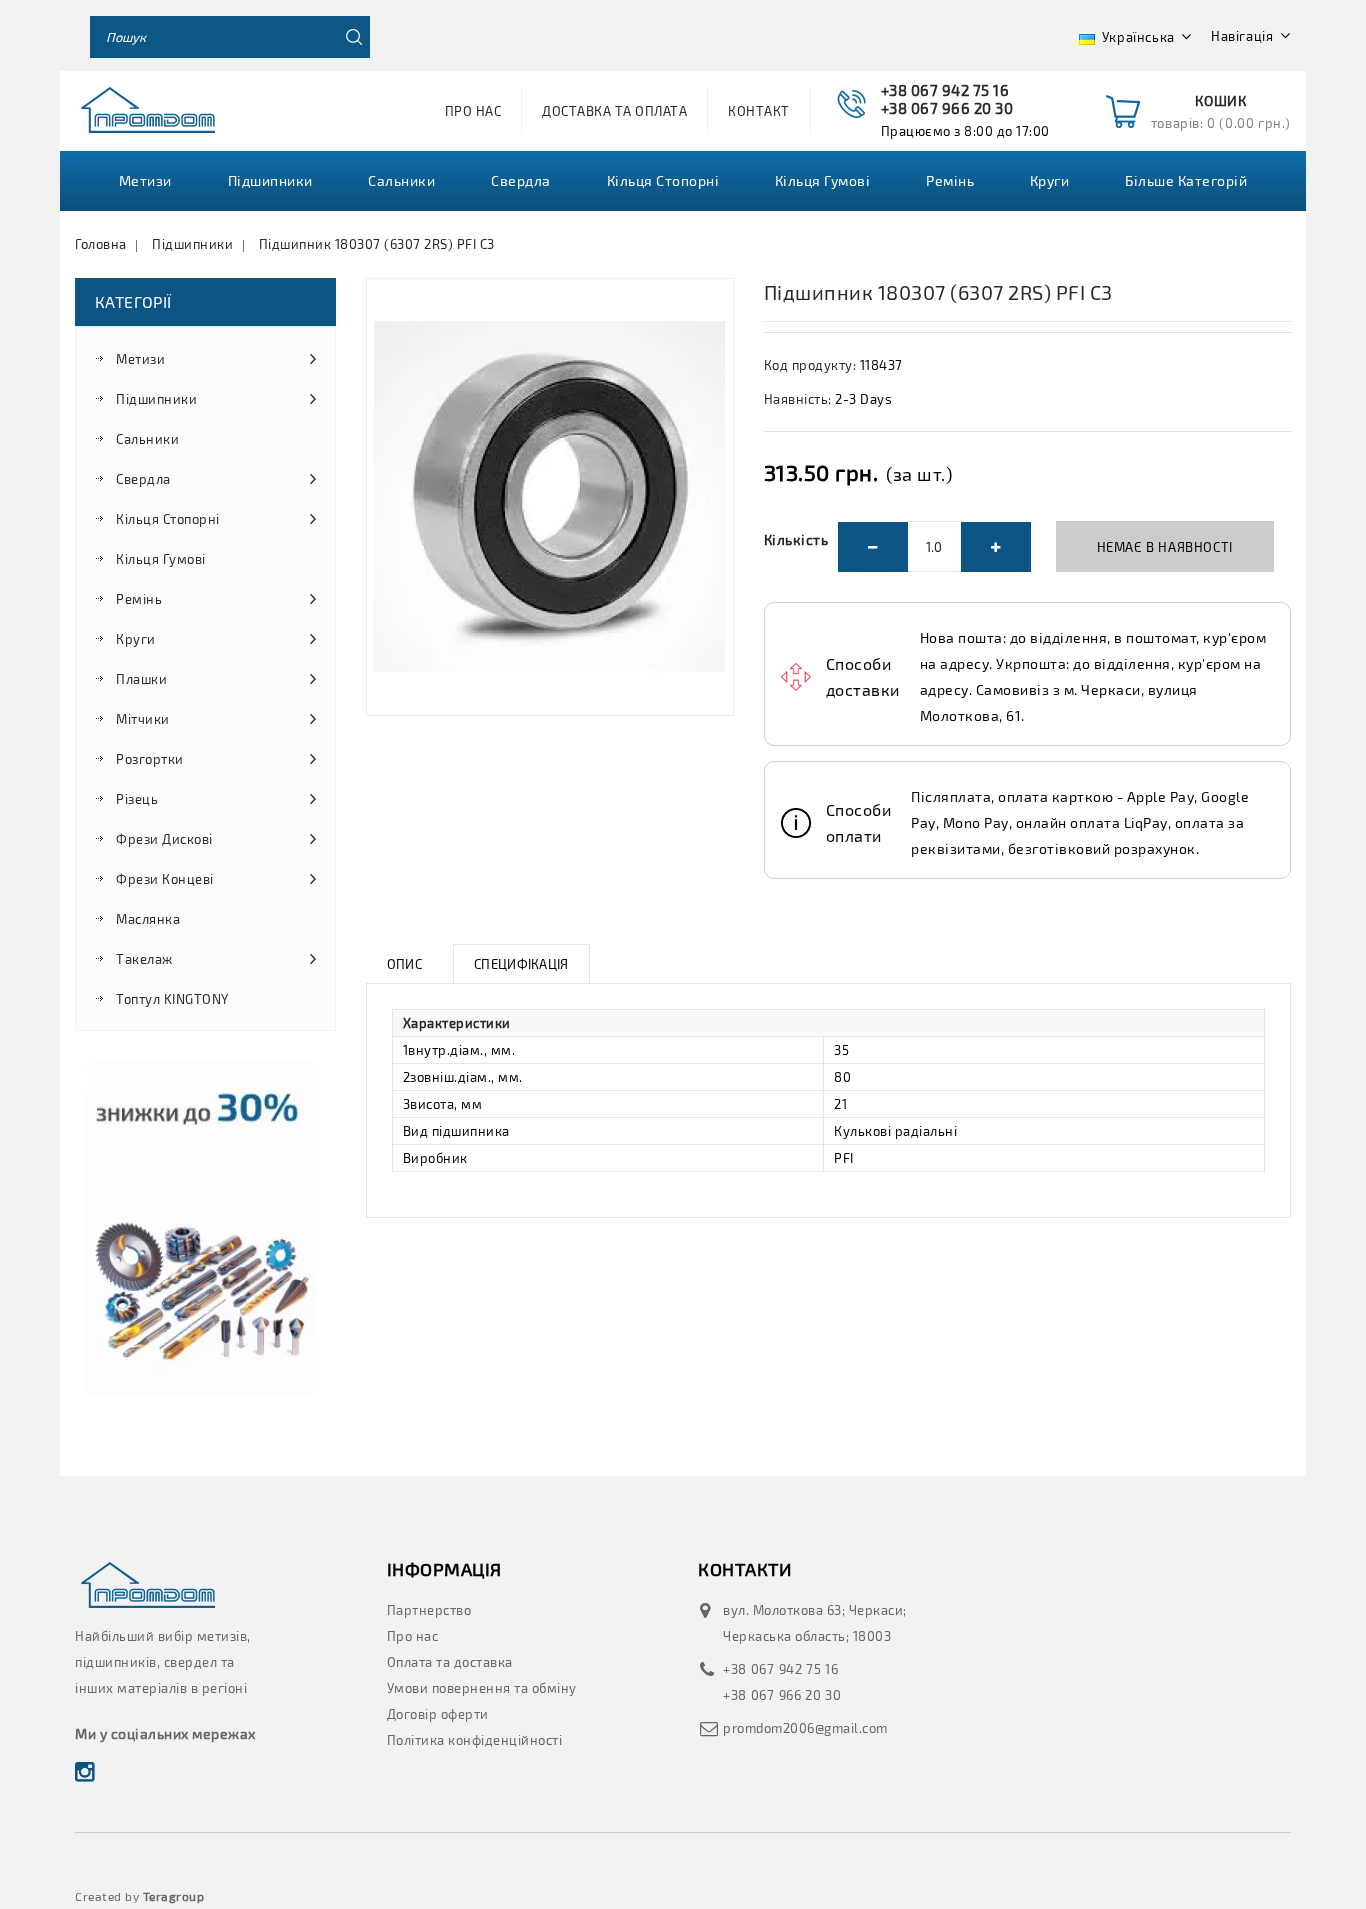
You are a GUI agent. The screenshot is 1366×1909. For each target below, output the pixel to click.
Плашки (141, 679)
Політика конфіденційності (475, 1740)
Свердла (521, 180)
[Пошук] (349, 38)
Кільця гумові (823, 180)
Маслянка (148, 919)
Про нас (413, 1636)
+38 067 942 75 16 (781, 1669)
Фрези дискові (164, 839)
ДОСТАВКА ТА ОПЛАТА (614, 111)
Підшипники (192, 244)
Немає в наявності (1165, 547)
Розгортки (150, 759)
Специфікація (521, 964)
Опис (404, 964)
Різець (137, 799)
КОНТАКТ (759, 111)
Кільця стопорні (663, 180)
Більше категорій (1186, 180)
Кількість (796, 539)
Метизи (145, 180)
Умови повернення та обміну (482, 1688)
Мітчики (143, 719)
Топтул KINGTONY (172, 999)
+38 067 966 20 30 (782, 1695)
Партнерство (429, 1610)
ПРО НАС (473, 111)
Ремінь (950, 180)
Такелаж (144, 959)
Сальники (401, 180)
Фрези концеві (165, 879)
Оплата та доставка (450, 1662)
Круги (1050, 180)
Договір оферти (438, 1714)
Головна (101, 244)
